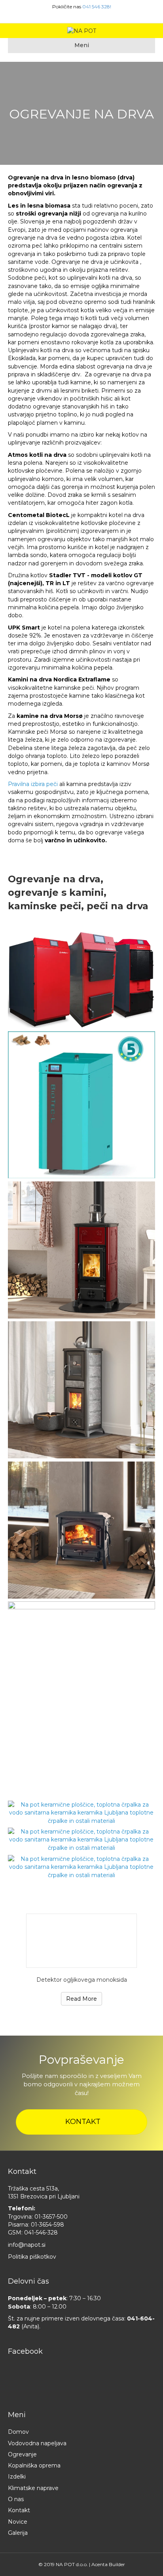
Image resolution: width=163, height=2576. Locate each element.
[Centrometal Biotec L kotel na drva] (81, 1105)
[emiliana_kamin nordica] (81, 1250)
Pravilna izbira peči (34, 784)
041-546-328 (41, 2233)
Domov (18, 2432)
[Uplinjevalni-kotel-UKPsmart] (81, 1700)
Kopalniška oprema (34, 2465)
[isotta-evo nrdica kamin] (81, 1530)
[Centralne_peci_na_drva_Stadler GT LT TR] (81, 980)
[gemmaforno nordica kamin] (81, 1390)
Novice (18, 2522)
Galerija (18, 2533)
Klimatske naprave (33, 2488)
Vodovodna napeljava (37, 2443)
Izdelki (17, 2477)
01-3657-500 (51, 2217)
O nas (16, 2499)
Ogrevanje (22, 2454)
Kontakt (19, 2510)
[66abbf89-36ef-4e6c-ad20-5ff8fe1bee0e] (81, 1813)
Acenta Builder (108, 2564)
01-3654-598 (47, 2225)
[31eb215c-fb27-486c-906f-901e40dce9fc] (81, 1840)
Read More (81, 1999)
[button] (81, 2122)
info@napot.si (27, 2245)
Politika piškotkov (32, 2257)
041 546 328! (97, 7)
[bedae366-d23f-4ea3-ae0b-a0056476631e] (81, 1867)
